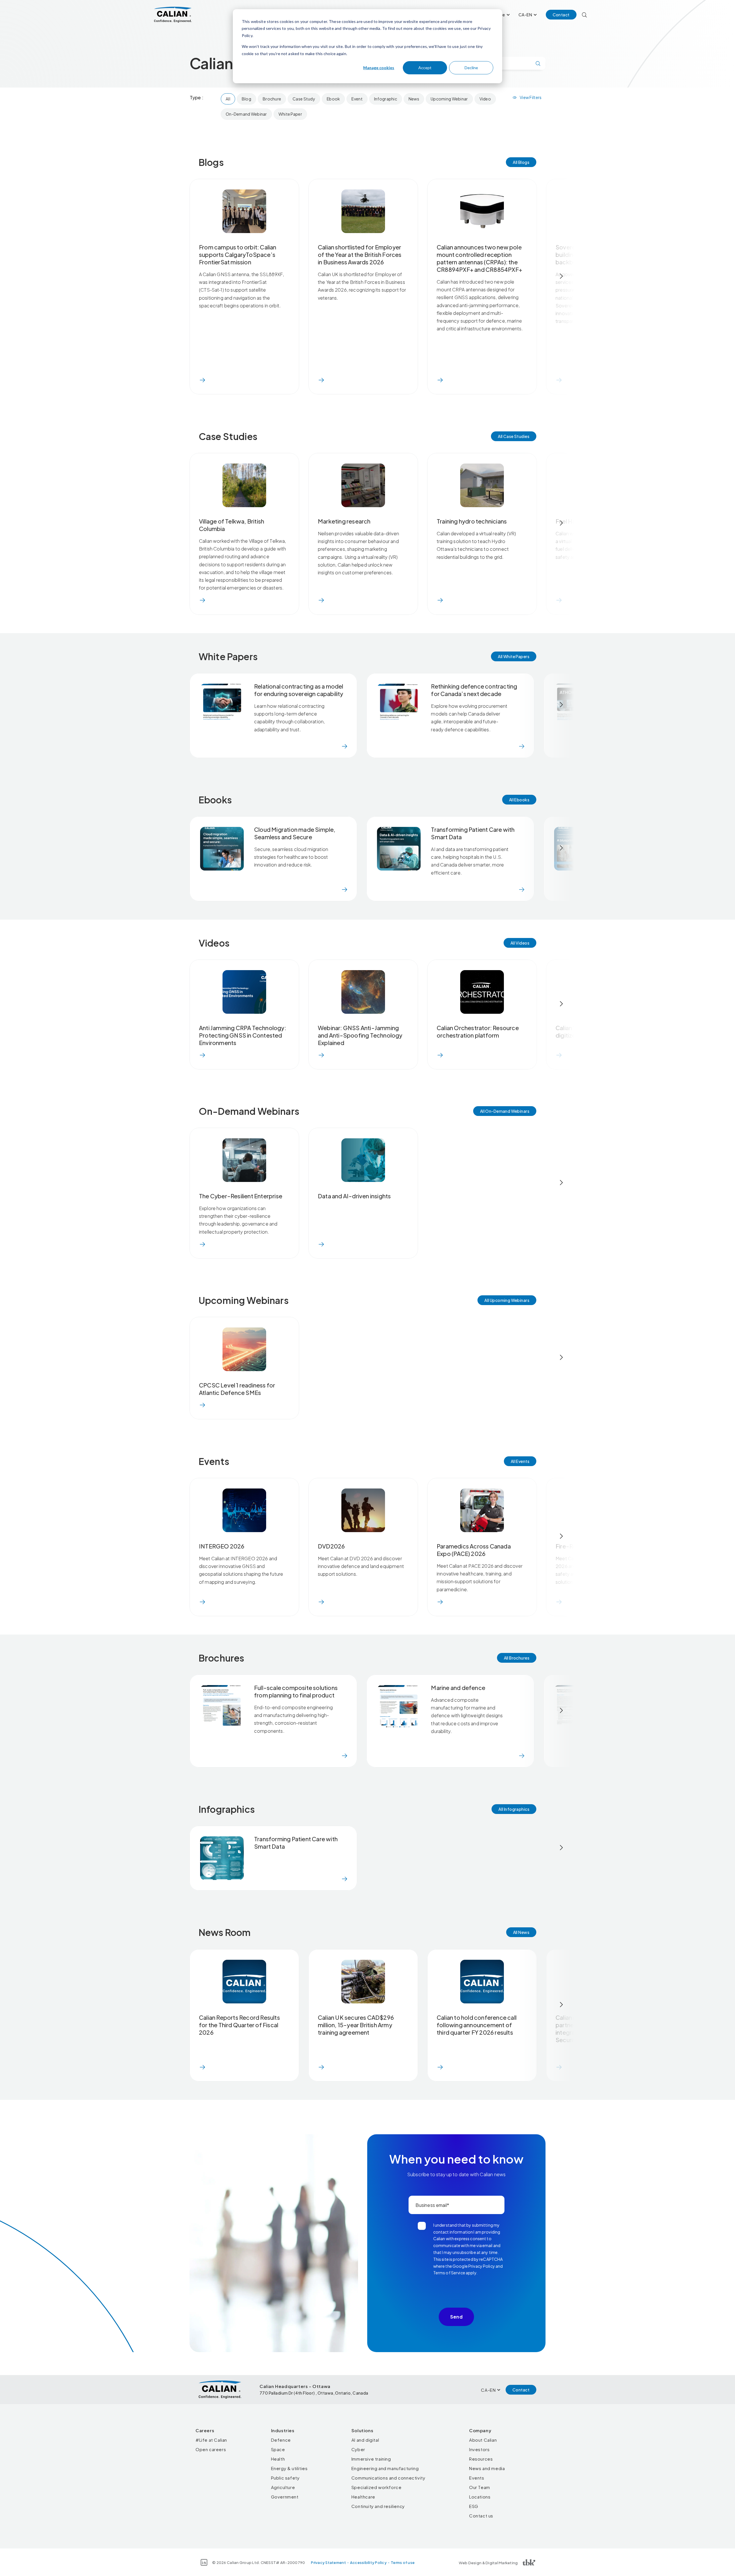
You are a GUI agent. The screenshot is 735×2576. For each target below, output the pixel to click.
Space (278, 2449)
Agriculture (283, 2487)
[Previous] (174, 276)
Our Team (480, 2487)
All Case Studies (514, 436)
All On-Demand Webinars (505, 1111)
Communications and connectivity (388, 2478)
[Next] (561, 276)
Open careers (211, 2449)
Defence (281, 2440)
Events (477, 2478)
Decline (471, 68)
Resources (481, 2459)
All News (521, 1932)
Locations (480, 2497)
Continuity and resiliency (378, 2506)
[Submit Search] (538, 63)
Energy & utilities (289, 2468)
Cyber (358, 2449)
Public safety (285, 2478)
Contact (561, 15)
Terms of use (403, 2563)
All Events (520, 1461)
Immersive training (371, 2459)
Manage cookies (379, 68)
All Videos (520, 943)
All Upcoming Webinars (507, 1300)
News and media (487, 2468)
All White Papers (514, 656)
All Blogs (521, 162)
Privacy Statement (328, 2563)
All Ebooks (519, 800)
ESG (474, 2506)
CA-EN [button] (525, 15)
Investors (479, 2449)
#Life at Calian (211, 2440)
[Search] (584, 15)
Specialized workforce (377, 2487)
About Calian (483, 2440)
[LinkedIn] (204, 2562)
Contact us (481, 2516)
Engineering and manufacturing (385, 2468)
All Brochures (517, 1658)
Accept (425, 68)
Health (278, 2459)
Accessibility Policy (368, 2563)
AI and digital (365, 2440)
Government (285, 2497)
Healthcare (363, 2497)
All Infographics (514, 1809)
